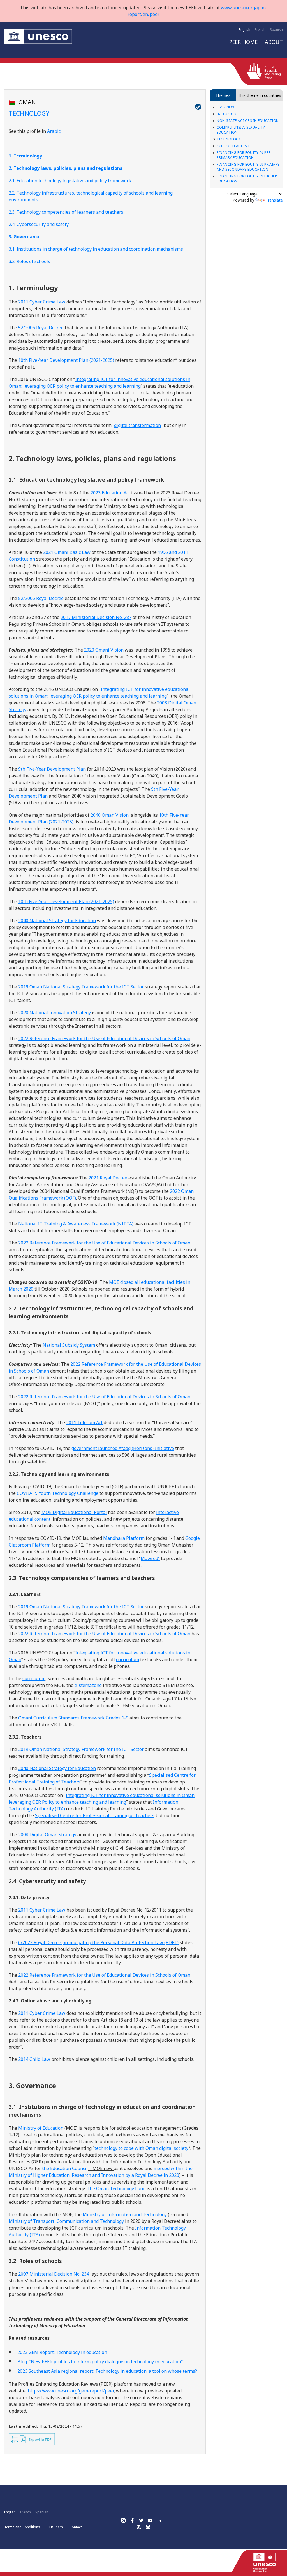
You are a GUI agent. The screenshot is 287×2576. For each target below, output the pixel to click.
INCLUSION (227, 114)
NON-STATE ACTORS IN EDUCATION (248, 121)
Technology (229, 139)
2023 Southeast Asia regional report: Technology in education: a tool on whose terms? (107, 2371)
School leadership (235, 146)
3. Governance (25, 237)
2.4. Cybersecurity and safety (39, 224)
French (260, 30)
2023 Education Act (110, 493)
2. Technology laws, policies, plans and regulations (65, 168)
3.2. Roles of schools (29, 261)
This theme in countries (260, 95)
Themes (223, 95)
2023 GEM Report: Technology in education (62, 2352)
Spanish (276, 30)
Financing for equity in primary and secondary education (248, 167)
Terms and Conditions (22, 2527)
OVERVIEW (225, 107)
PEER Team (54, 2527)
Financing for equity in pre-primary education (244, 155)
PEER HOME (243, 42)
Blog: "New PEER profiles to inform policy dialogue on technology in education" (100, 2362)
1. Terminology (25, 156)
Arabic (54, 131)
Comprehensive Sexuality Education (241, 130)
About (274, 42)
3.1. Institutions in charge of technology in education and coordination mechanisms (96, 249)
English (245, 30)
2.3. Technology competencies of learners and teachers (66, 212)
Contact (76, 2527)
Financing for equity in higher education (247, 179)
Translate (274, 200)
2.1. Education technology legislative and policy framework (70, 181)
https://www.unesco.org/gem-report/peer (71, 2391)
